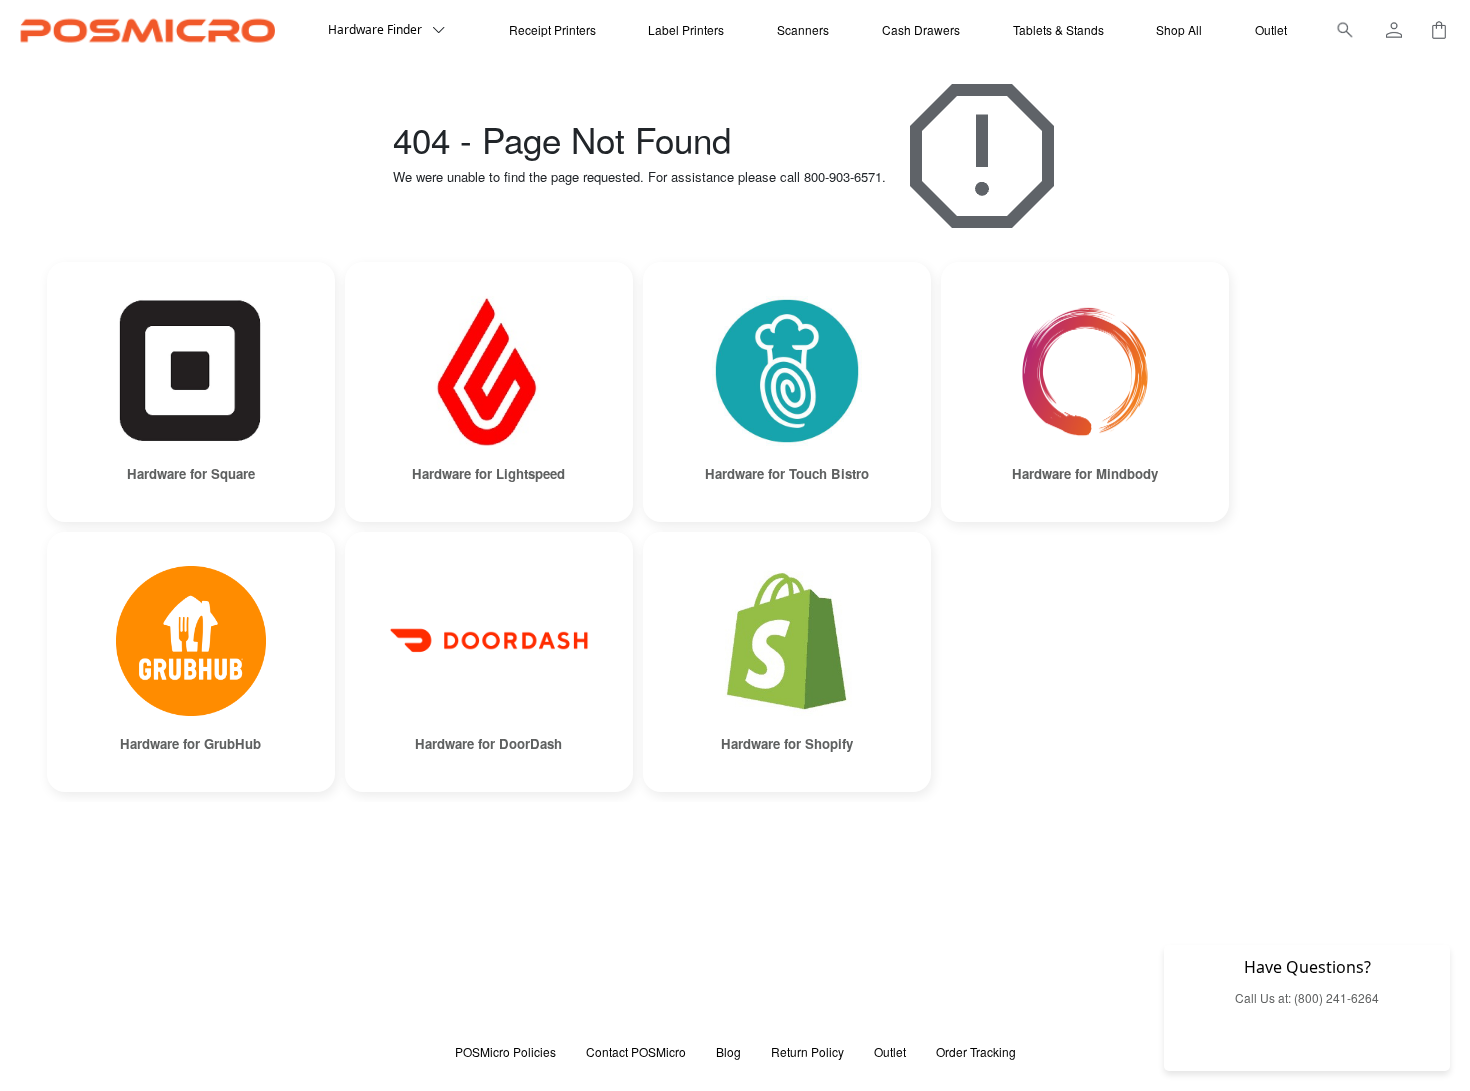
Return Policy (807, 1051)
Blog (728, 1051)
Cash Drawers (921, 29)
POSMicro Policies (505, 1051)
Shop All (1179, 29)
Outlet (1271, 29)
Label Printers (686, 29)
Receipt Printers (552, 29)
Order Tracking (976, 1051)
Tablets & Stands (1058, 29)
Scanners (803, 29)
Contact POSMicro (636, 1051)
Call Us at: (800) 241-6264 (1307, 997)
